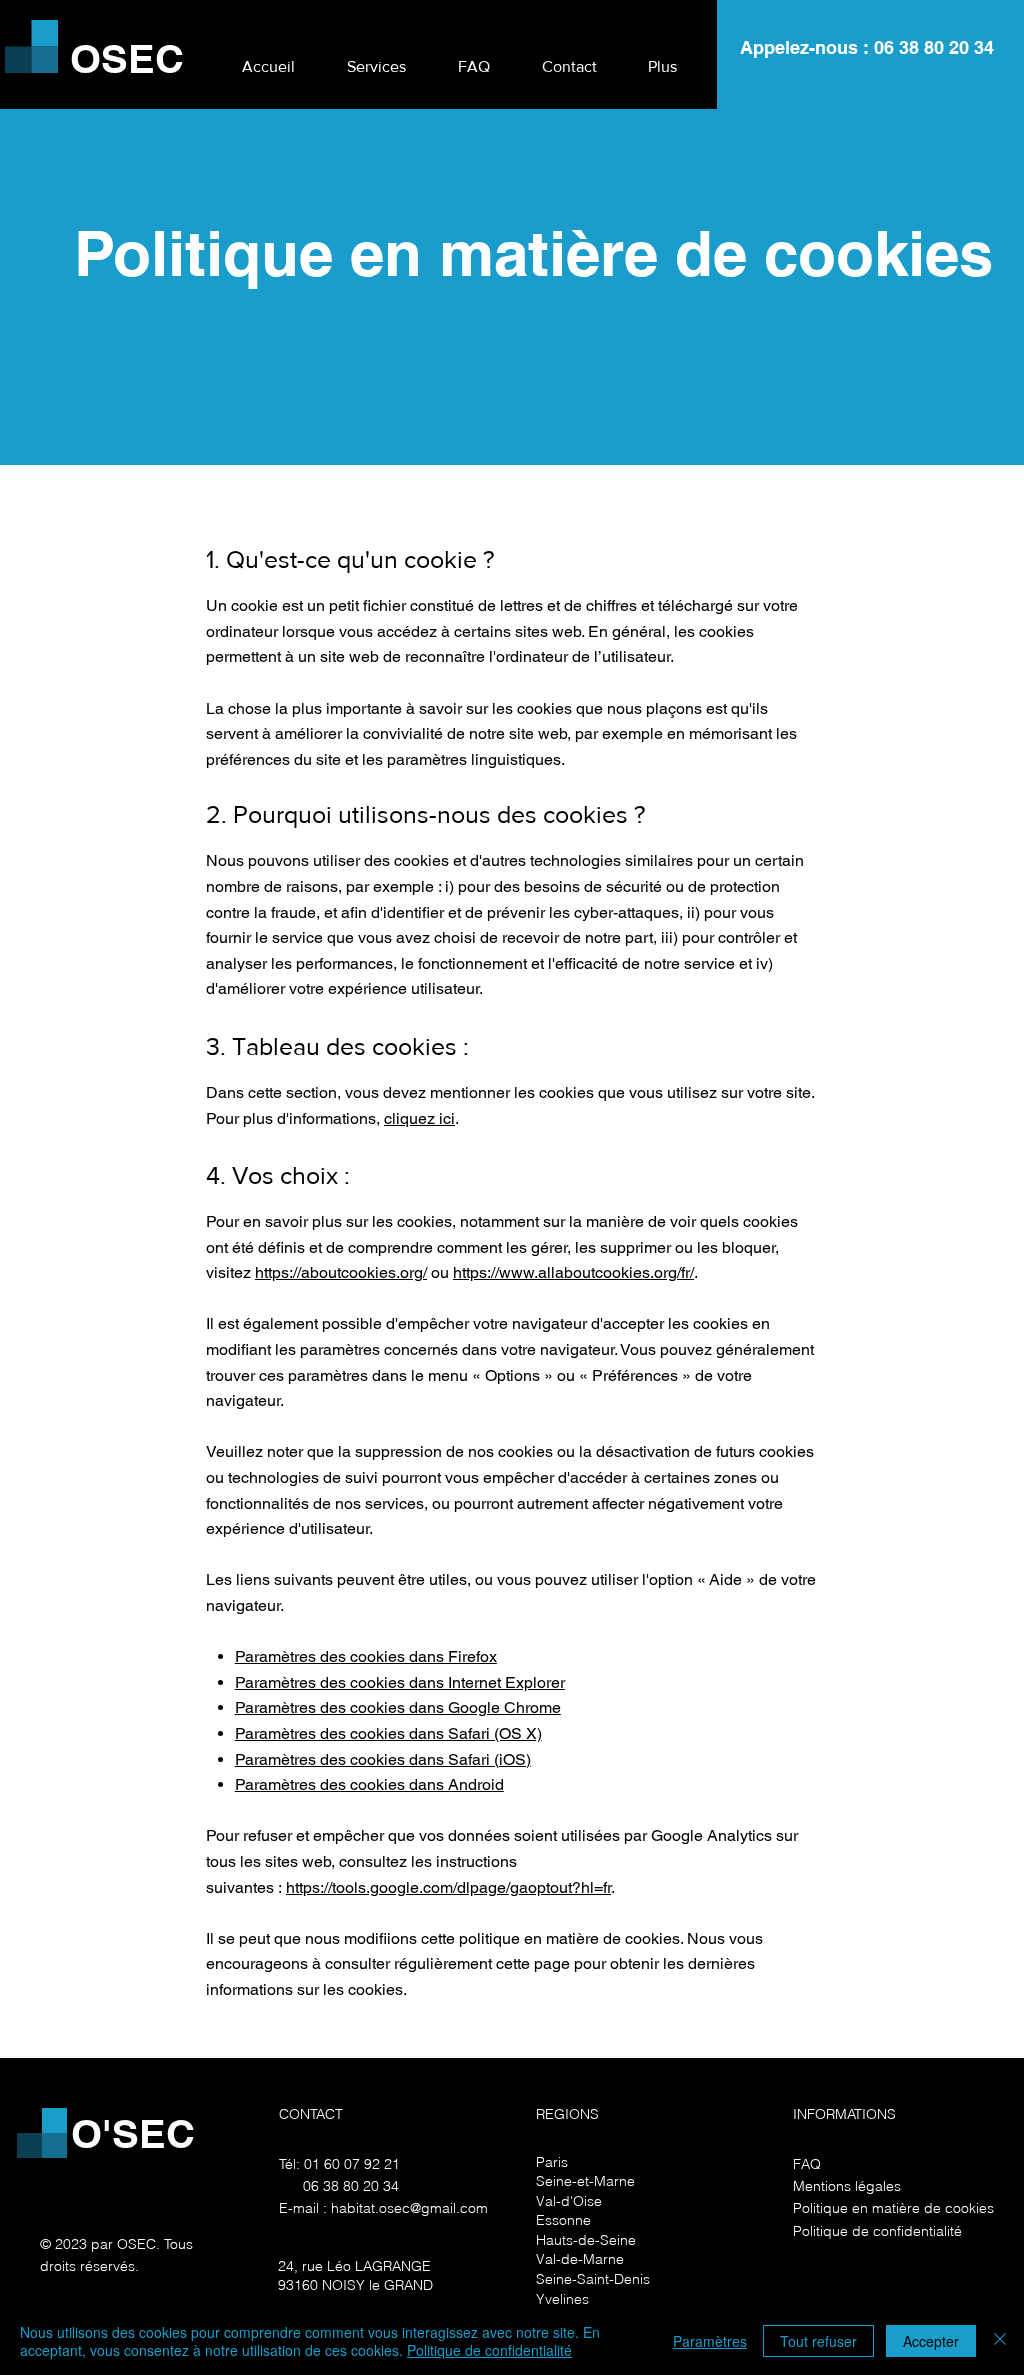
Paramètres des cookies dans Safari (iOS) (383, 1759)
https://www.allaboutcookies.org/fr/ (573, 1272)
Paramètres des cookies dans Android (369, 1784)
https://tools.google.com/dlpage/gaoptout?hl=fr (448, 1887)
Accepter (931, 2341)
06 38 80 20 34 (934, 47)
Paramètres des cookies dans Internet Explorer (400, 1682)
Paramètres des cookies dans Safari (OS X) (388, 1733)
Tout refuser (818, 2341)
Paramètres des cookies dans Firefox (366, 1656)
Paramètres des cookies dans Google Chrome (398, 1707)
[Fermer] (1000, 2341)
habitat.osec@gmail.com (409, 2208)
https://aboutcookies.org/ (341, 1272)
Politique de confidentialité (489, 2350)
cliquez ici (419, 1118)
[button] (376, 58)
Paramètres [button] (710, 2341)
